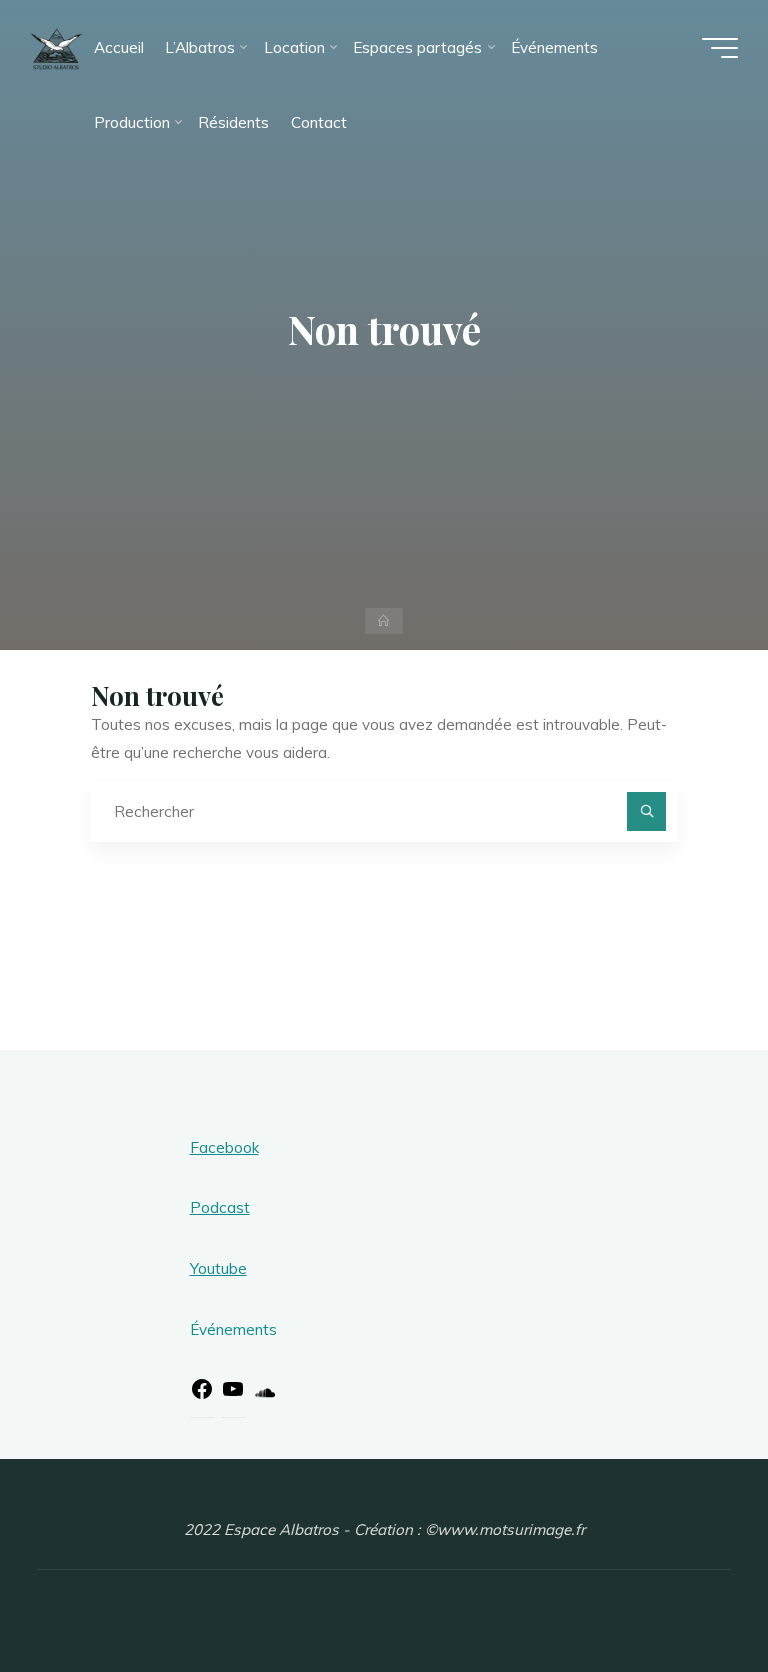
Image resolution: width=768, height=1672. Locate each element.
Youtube (218, 1268)
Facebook (224, 1147)
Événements (233, 1329)
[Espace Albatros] (56, 47)
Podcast (220, 1207)
